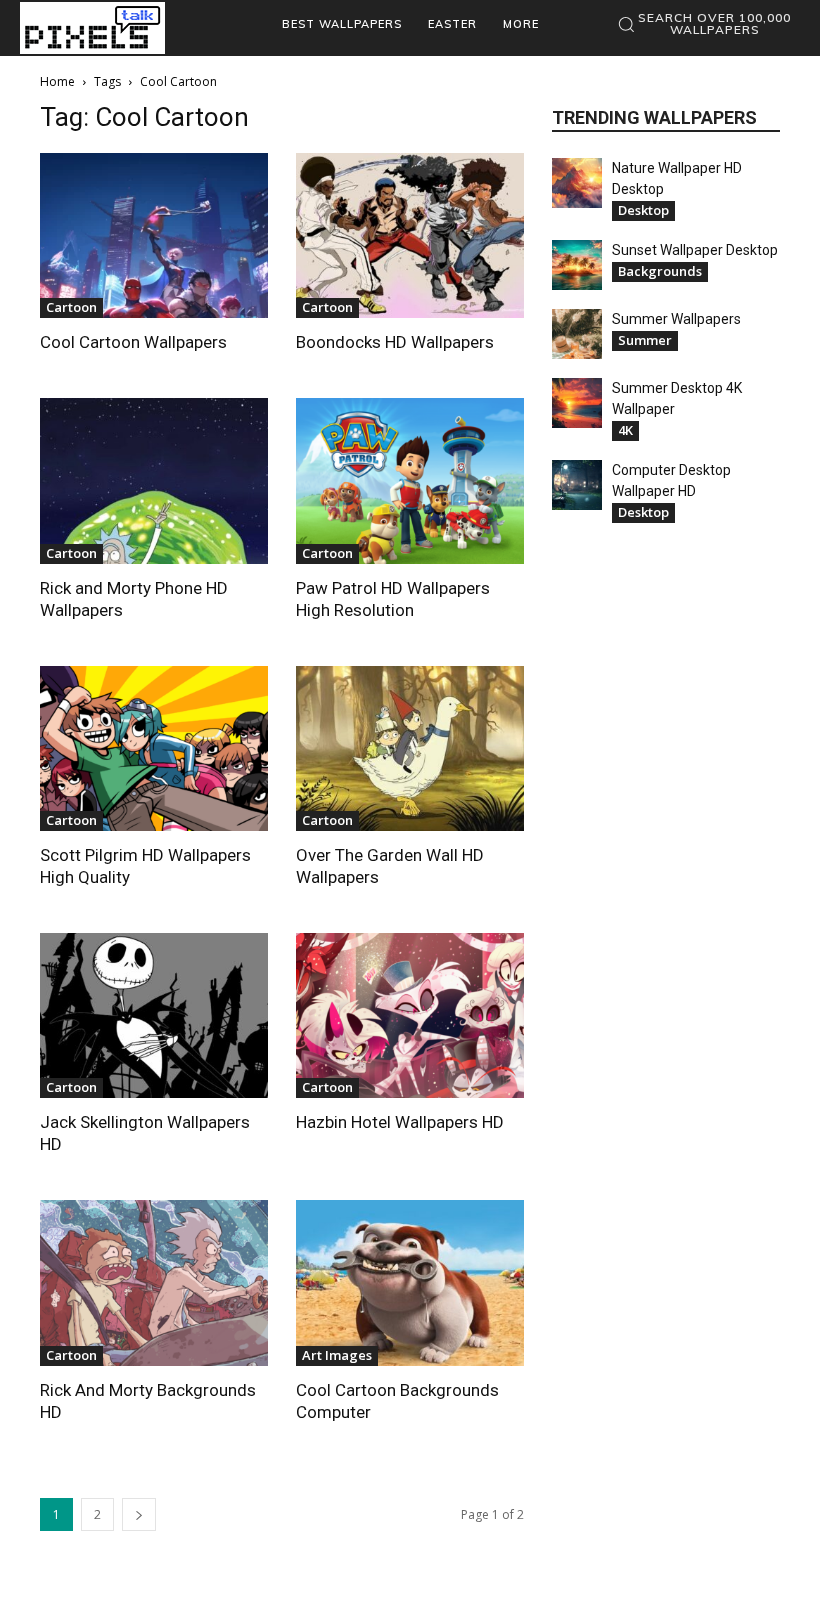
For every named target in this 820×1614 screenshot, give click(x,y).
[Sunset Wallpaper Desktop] (577, 265)
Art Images (337, 1355)
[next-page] (139, 1514)
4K (625, 430)
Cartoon (71, 307)
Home (57, 81)
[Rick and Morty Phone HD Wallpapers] (154, 480)
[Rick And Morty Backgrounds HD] (154, 1282)
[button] (703, 24)
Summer (645, 340)
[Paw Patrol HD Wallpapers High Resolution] (410, 480)
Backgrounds (660, 271)
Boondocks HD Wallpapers (395, 342)
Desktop (643, 210)
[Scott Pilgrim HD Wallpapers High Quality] (154, 748)
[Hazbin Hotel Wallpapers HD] (410, 1015)
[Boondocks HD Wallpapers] (410, 235)
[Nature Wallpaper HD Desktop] (577, 183)
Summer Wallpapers (676, 319)
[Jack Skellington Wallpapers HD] (154, 1015)
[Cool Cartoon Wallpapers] (154, 235)
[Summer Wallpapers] (577, 334)
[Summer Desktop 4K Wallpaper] (577, 403)
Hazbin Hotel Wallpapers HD (400, 1122)
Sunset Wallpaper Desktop (695, 250)
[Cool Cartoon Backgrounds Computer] (410, 1282)
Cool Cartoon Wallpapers (133, 342)
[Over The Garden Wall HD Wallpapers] (410, 748)
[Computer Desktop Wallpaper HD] (577, 485)
